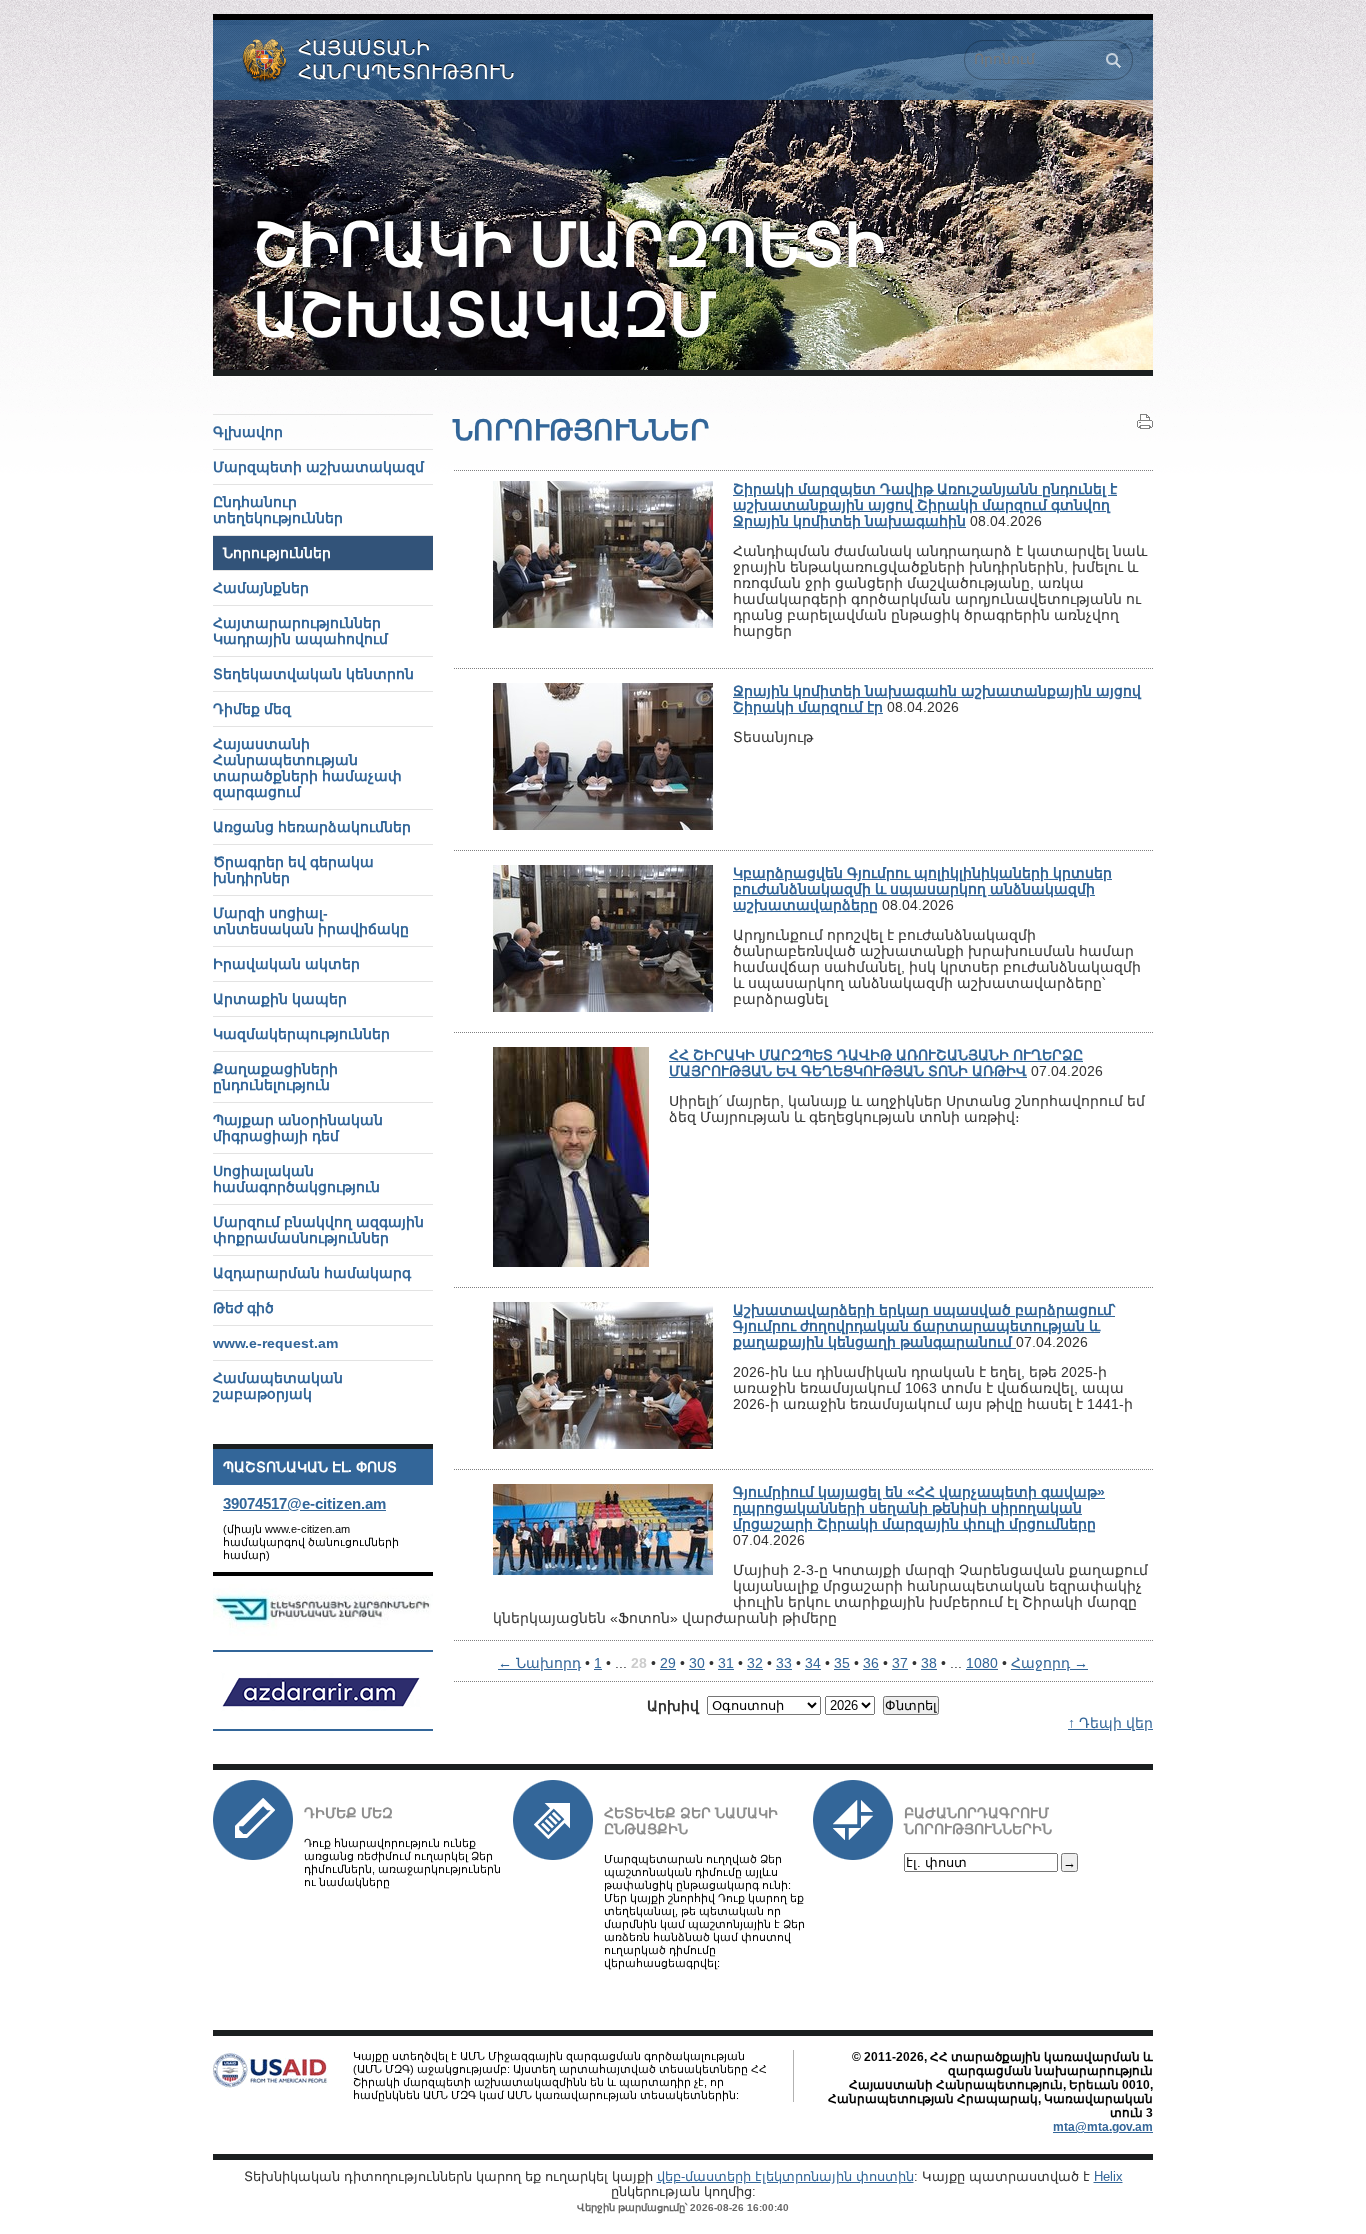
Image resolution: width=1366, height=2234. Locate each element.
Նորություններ (277, 553)
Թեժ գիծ (243, 1308)
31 (726, 1663)
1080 (982, 1663)
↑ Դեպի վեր (1110, 1723)
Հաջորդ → (1049, 1663)
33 (784, 1663)
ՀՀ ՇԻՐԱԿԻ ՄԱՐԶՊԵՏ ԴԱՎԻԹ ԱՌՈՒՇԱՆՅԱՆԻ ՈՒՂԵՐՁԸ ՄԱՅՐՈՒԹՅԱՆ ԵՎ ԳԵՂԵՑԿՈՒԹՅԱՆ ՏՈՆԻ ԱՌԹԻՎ (876, 1063)
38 (929, 1663)
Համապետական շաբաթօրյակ (278, 1386)
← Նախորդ (539, 1663)
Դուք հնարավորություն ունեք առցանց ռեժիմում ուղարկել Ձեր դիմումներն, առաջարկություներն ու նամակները (402, 1862)
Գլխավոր (248, 432)
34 (813, 1663)
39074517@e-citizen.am (304, 1503)
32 (755, 1663)
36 (871, 1663)
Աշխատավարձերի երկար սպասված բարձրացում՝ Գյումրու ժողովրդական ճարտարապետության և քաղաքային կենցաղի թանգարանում (924, 1326)
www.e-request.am (275, 1343)
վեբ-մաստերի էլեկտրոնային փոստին (785, 2176)
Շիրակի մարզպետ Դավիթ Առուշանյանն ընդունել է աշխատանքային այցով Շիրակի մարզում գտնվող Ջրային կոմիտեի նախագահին (925, 505)
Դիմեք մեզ (348, 1813)
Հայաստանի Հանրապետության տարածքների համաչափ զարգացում (307, 768)
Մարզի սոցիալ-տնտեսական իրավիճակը (311, 921)
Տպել (1145, 422)
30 (697, 1663)
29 (668, 1663)
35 (842, 1663)
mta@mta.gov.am (1103, 2127)
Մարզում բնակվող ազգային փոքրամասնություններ (318, 1230)
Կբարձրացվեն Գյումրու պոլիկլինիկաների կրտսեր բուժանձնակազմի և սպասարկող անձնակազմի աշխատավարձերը (922, 889)
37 (900, 1663)
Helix (1108, 2176)
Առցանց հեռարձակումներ (312, 827)
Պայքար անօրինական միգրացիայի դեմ (298, 1128)
